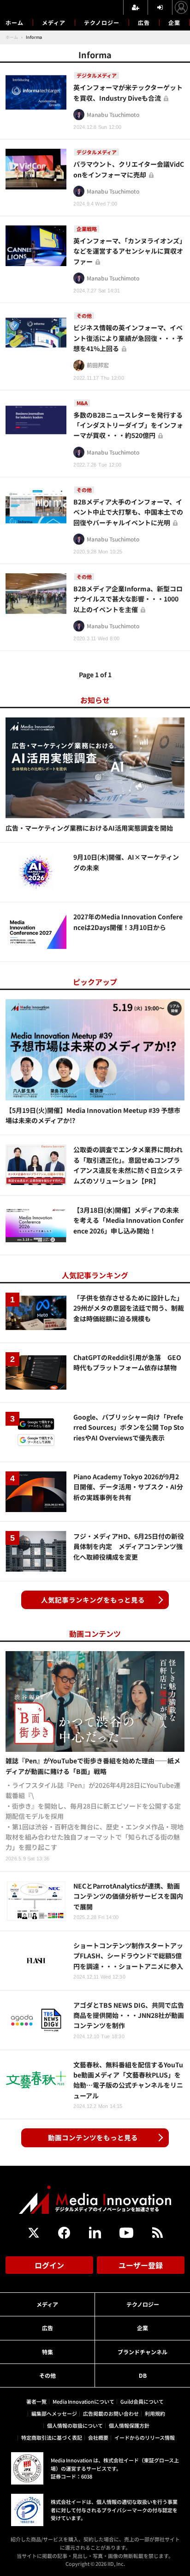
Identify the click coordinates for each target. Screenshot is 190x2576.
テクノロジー (102, 22)
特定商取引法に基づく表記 (52, 2437)
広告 (144, 22)
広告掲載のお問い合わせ (111, 2413)
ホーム (15, 23)
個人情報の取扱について (75, 2425)
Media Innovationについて (83, 2401)
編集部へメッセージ (54, 2413)
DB (143, 2375)
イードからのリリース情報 (145, 2437)
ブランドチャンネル (142, 2352)
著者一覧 (36, 2401)
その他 (47, 2375)
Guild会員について (142, 2401)
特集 (47, 2352)
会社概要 (98, 2437)
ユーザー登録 (141, 2265)
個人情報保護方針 (129, 2425)
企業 (174, 22)
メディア (54, 22)
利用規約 (155, 2413)
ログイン (49, 2265)
